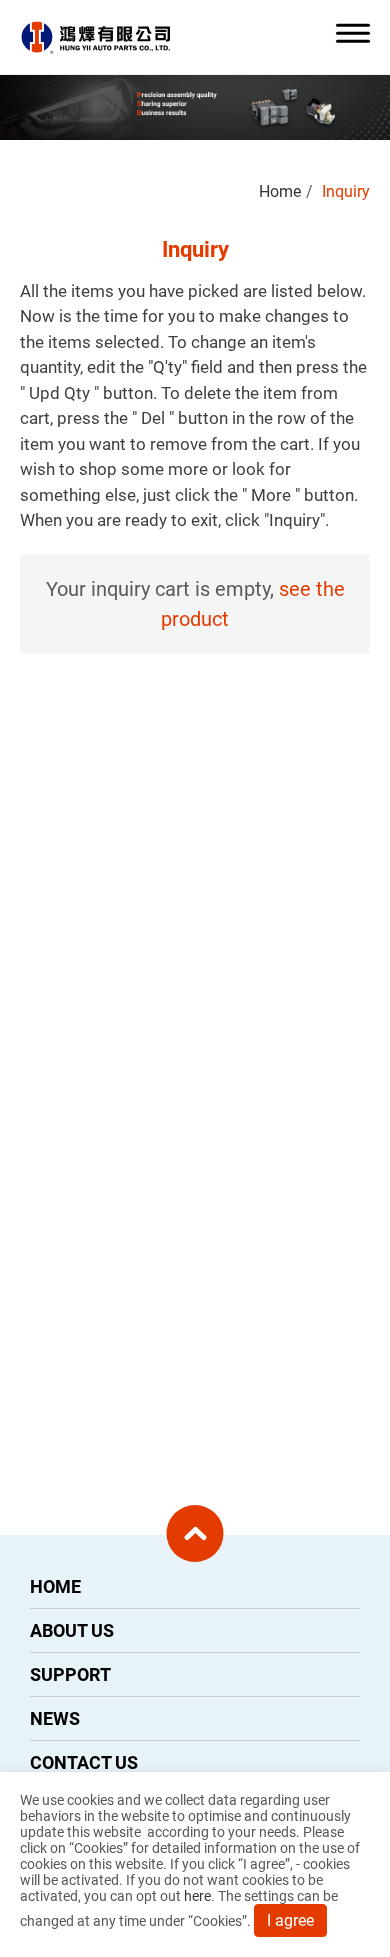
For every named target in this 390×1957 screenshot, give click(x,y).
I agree (290, 1920)
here (197, 1896)
